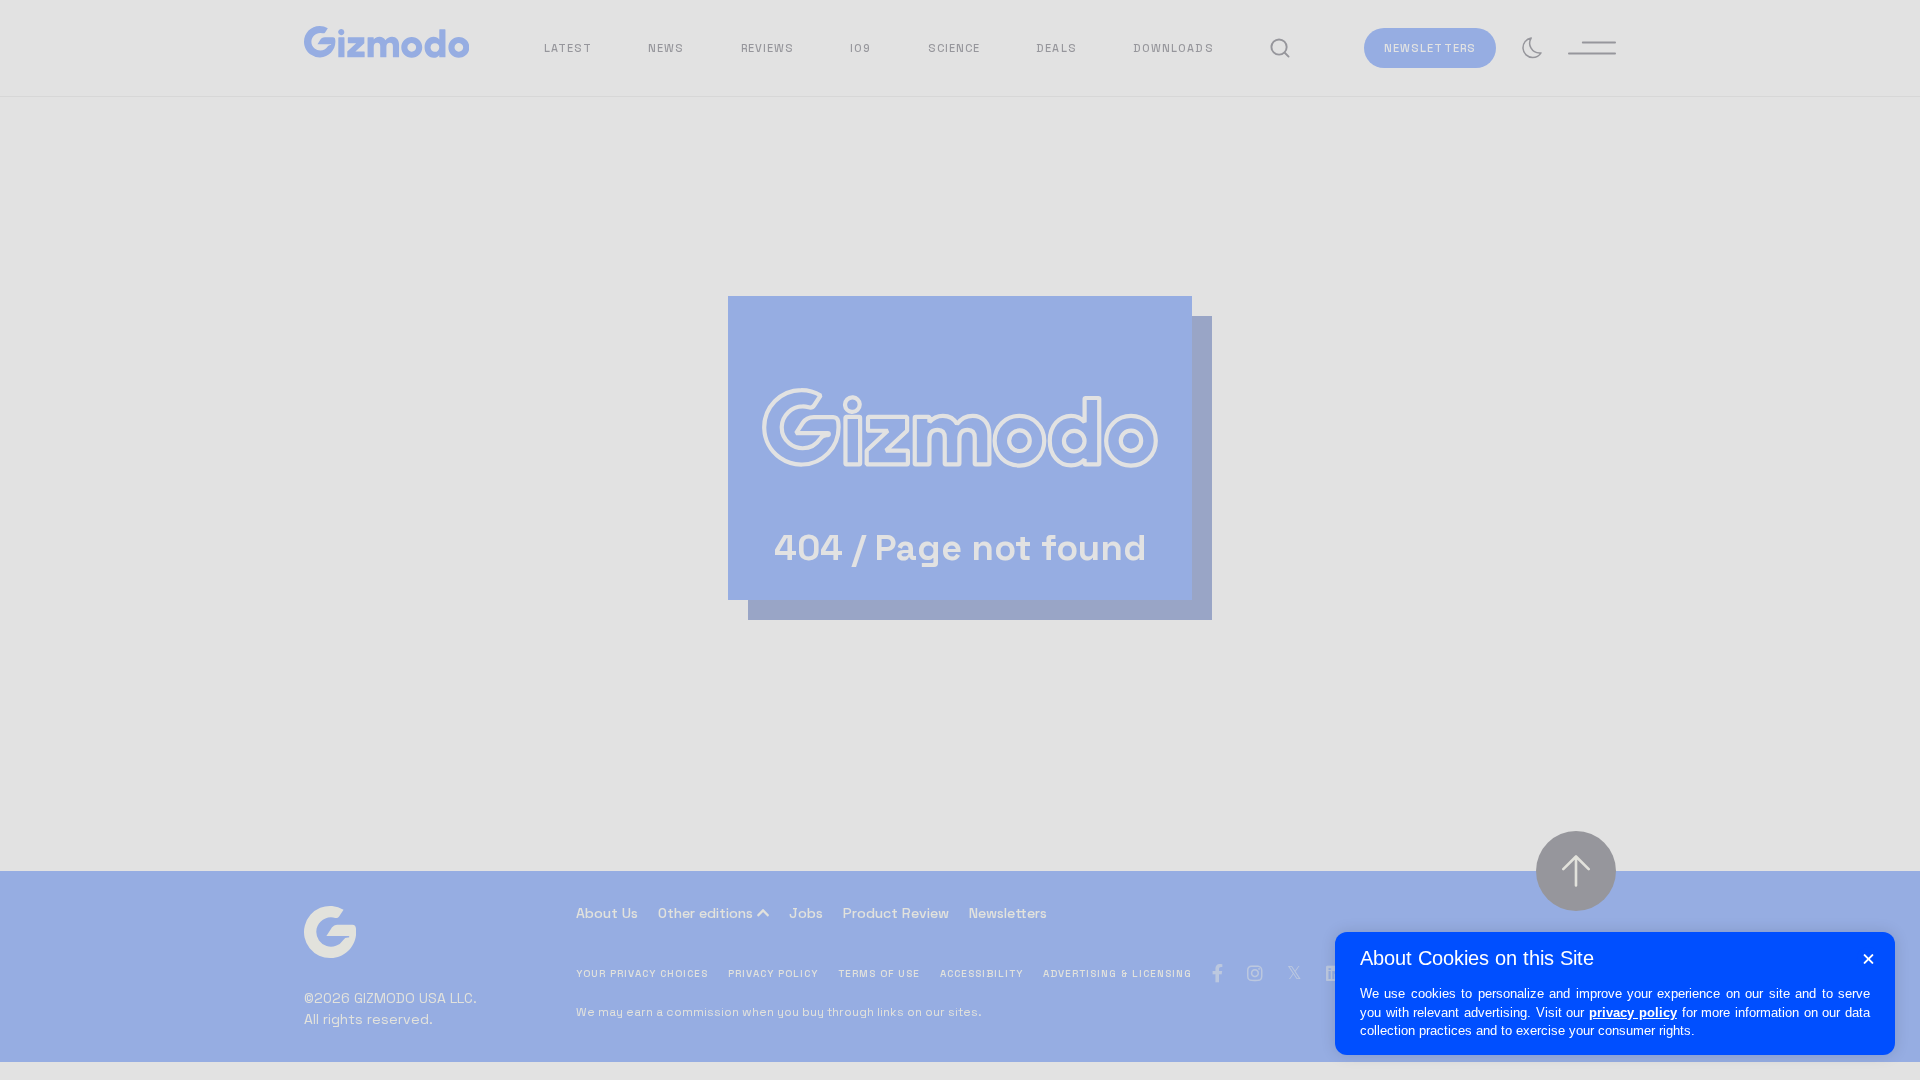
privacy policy (1633, 1012)
